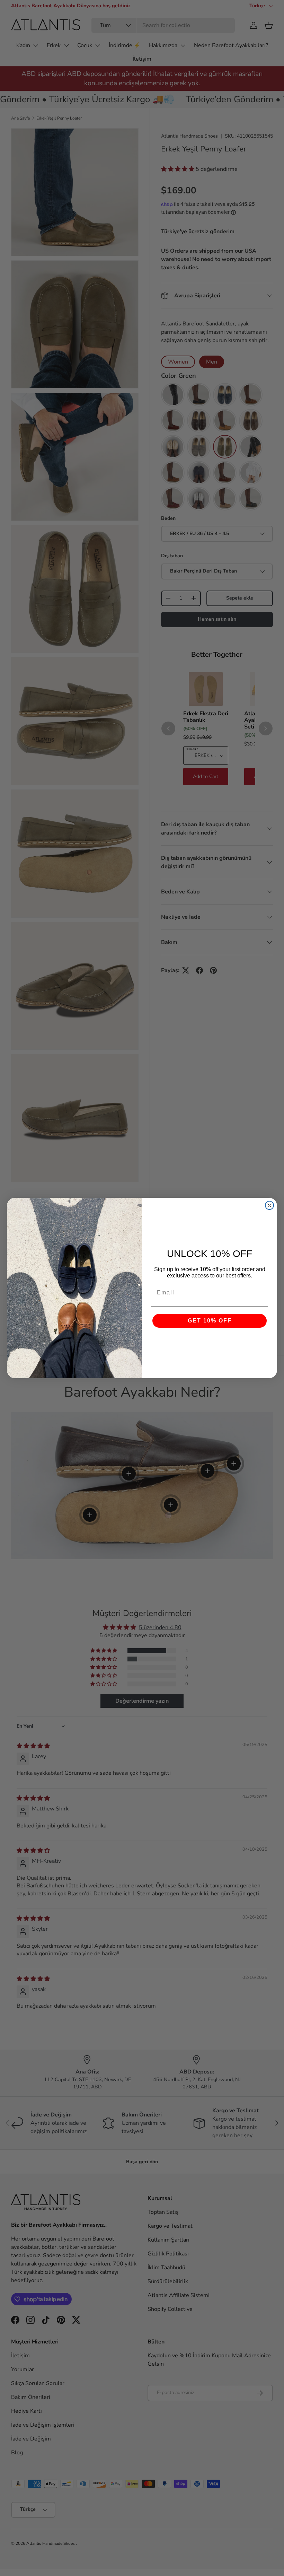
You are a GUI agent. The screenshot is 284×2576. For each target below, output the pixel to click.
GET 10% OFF (210, 1321)
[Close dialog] (269, 1205)
